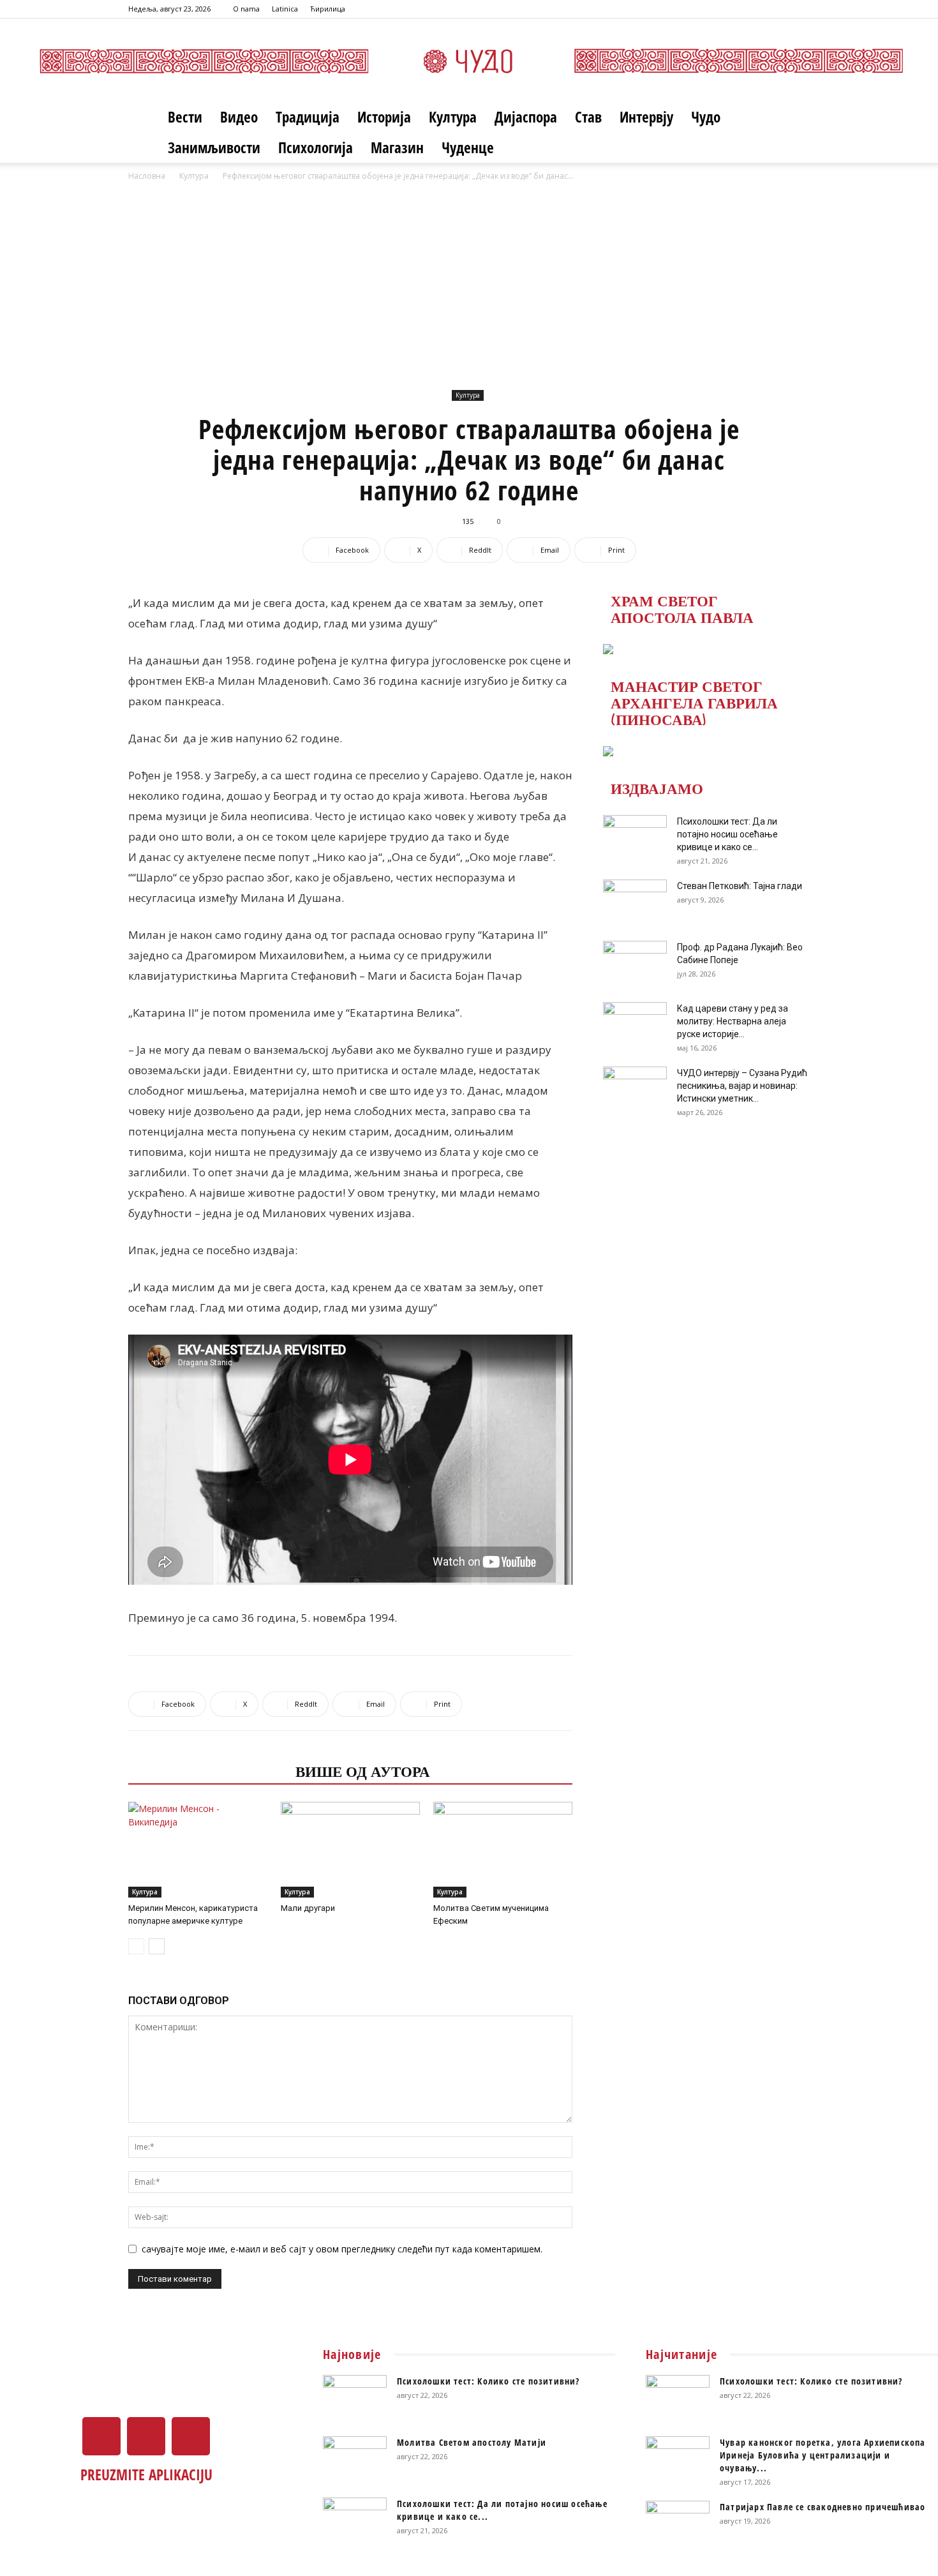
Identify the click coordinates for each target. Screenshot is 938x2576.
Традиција (308, 117)
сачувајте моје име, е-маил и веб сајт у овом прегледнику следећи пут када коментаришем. (342, 2249)
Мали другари (308, 1908)
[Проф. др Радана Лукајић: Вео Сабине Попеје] (635, 963)
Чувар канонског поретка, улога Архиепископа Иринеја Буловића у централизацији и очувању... (823, 2455)
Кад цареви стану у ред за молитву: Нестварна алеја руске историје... (733, 1021)
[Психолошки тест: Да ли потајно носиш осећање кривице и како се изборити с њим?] (635, 837)
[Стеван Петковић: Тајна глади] (635, 902)
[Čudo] (469, 61)
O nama (246, 9)
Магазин (397, 147)
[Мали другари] (350, 1850)
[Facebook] (758, 9)
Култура (453, 117)
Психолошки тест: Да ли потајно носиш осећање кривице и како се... (727, 834)
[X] (779, 9)
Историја (384, 117)
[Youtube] (800, 9)
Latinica (285, 9)
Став (588, 117)
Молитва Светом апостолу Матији (472, 2442)
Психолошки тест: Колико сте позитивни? (488, 2381)
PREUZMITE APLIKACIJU (146, 2475)
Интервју (646, 117)
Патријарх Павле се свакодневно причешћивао (823, 2507)
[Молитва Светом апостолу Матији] (355, 2459)
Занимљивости (214, 147)
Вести (185, 117)
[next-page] (157, 1946)
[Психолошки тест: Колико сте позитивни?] (355, 2397)
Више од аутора (363, 1771)
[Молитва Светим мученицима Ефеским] (503, 1850)
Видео (239, 117)
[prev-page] (136, 1946)
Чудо (706, 117)
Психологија (316, 147)
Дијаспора (526, 117)
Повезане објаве (208, 1771)
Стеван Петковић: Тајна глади (740, 886)
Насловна (147, 176)
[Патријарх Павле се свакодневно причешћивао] (678, 2523)
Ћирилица (328, 9)
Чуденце (468, 147)
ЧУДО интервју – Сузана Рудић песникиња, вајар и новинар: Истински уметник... (742, 1086)
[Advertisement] (469, 290)
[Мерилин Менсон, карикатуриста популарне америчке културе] (198, 1850)
